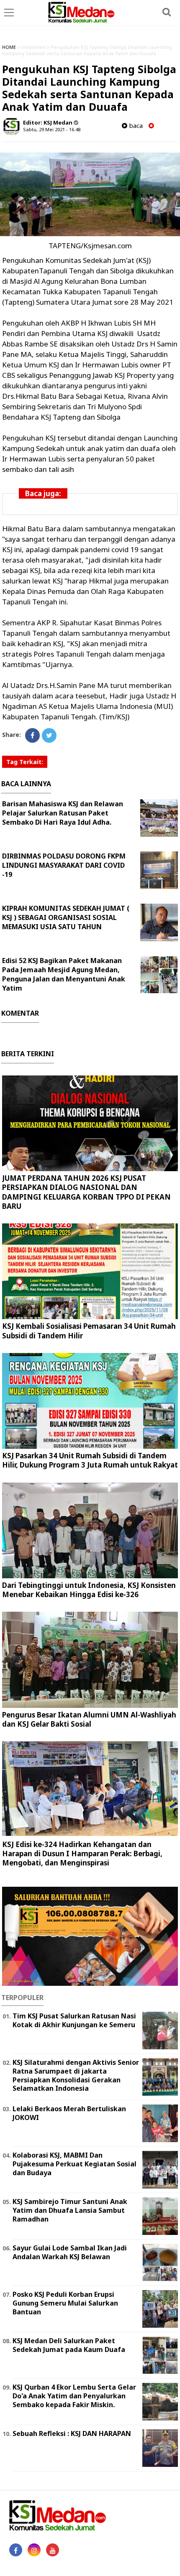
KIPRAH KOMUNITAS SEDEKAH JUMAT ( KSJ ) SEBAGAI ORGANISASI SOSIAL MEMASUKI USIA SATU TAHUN (66, 917)
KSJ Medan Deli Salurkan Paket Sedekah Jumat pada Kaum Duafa (69, 2345)
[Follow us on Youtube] (53, 2550)
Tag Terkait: (25, 762)
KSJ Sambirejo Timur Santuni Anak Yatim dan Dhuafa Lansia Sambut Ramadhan (70, 2210)
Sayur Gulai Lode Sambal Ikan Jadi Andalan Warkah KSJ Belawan (70, 2252)
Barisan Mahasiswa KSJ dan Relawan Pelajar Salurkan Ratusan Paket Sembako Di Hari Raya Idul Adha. (63, 813)
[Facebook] (32, 735)
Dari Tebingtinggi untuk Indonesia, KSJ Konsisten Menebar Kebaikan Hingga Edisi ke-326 (89, 1590)
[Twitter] (49, 735)
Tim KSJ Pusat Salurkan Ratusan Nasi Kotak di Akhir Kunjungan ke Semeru (74, 2020)
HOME (9, 47)
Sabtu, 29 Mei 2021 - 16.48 (52, 129)
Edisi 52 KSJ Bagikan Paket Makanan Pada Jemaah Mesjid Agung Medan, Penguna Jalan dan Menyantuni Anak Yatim (64, 974)
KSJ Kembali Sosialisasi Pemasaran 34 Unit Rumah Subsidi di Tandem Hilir (89, 1331)
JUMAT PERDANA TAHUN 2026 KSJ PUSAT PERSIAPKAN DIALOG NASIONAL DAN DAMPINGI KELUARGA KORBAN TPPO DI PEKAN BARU (86, 1192)
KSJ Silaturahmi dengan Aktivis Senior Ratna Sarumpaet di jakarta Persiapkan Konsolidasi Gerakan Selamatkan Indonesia (76, 2075)
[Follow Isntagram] (34, 2550)
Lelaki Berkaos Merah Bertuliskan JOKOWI (69, 2113)
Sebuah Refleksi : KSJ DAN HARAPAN (72, 2433)
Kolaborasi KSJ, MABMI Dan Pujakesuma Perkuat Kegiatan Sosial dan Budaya (75, 2164)
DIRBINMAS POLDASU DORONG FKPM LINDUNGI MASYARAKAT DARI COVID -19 (64, 865)
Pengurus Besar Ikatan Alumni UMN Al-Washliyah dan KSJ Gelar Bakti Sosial (89, 1719)
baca (135, 126)
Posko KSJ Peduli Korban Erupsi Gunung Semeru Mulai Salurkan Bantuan (65, 2303)
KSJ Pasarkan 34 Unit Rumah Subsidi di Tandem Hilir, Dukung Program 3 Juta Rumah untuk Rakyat (90, 1460)
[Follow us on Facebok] (16, 2550)
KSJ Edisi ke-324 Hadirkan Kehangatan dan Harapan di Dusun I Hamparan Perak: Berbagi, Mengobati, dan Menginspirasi (82, 1854)
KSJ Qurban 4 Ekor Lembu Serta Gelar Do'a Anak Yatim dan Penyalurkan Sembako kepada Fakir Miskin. (74, 2396)
